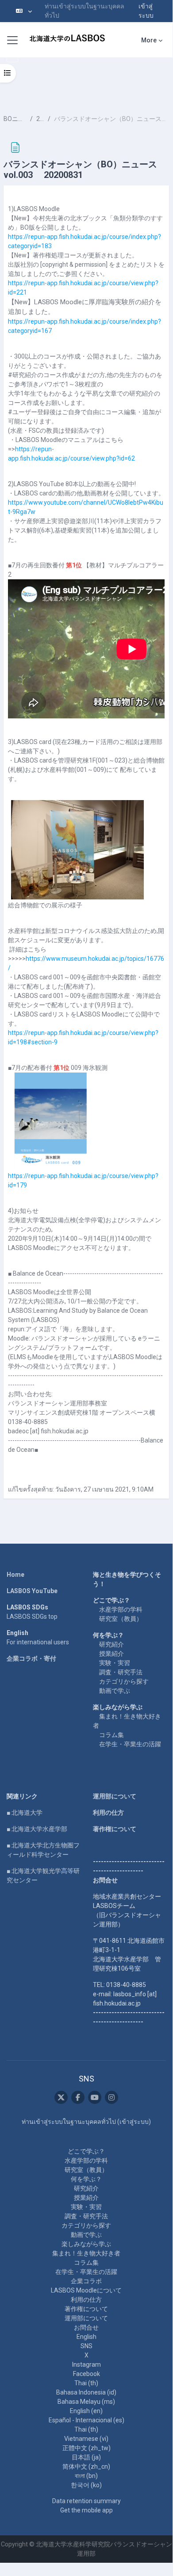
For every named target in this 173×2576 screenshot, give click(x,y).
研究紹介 (111, 1644)
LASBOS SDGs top (32, 1617)
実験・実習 (115, 1663)
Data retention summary (86, 2501)
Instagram (86, 2364)
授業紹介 (111, 1654)
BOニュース (15, 119)
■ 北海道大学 (25, 1813)
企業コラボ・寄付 (31, 1658)
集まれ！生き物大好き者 (86, 2253)
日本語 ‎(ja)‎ (86, 2457)
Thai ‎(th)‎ (86, 2383)
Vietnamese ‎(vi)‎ (86, 2439)
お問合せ (86, 2327)
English (86, 2337)
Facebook (86, 2374)
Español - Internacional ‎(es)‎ (86, 2420)
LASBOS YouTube (32, 1591)
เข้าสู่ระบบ (146, 11)
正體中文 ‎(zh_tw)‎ (86, 2448)
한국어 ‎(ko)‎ (86, 2485)
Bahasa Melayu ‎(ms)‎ (86, 2402)
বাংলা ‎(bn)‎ (86, 2476)
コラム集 (111, 1735)
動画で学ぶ (115, 1691)
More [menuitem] (149, 40)
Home (15, 1575)
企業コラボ (86, 2281)
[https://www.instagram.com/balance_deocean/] (111, 2097)
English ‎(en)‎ (86, 2411)
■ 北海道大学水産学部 (37, 1829)
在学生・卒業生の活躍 (130, 1744)
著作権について (115, 1829)
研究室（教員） (121, 1619)
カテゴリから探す (124, 1681)
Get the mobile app (86, 2510)
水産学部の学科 (121, 1609)
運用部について (115, 1796)
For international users (38, 1642)
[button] (24, 11)
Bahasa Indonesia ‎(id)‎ (86, 2392)
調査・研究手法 (121, 1672)
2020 (40, 119)
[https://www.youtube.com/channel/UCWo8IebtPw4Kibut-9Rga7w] (95, 2097)
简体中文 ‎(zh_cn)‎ (86, 2466)
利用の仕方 (108, 1813)
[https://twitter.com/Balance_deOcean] (61, 2097)
